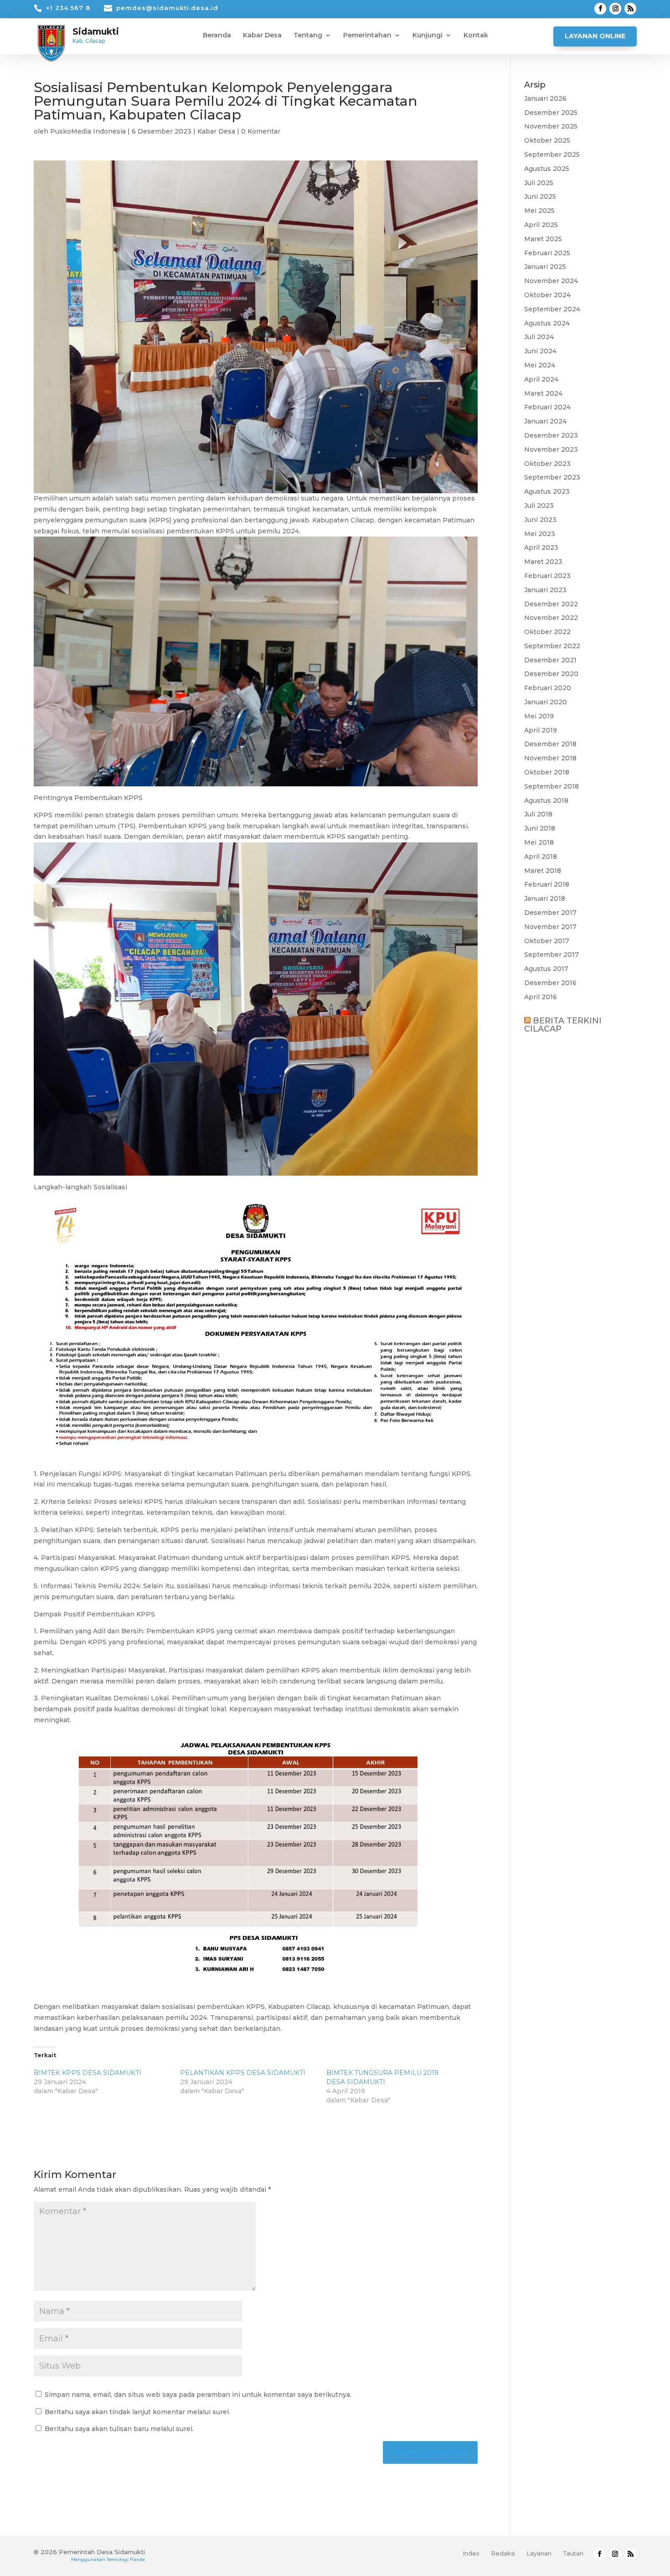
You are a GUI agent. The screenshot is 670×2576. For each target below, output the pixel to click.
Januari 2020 (546, 702)
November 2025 (551, 126)
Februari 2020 (548, 688)
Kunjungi (428, 36)
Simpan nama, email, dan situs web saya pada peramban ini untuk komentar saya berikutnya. (198, 2395)
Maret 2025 (543, 239)
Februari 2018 (547, 884)
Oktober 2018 (547, 772)
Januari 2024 (545, 421)
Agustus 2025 (547, 169)
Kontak (476, 36)
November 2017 (550, 927)
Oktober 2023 (547, 464)
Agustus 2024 (547, 323)
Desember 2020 (551, 674)
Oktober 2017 (547, 941)
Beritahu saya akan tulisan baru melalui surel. (119, 2429)
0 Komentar (261, 131)
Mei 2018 (539, 842)
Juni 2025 (540, 196)
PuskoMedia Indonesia (88, 131)
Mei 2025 (539, 211)
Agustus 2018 (546, 800)
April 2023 (541, 547)
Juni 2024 (540, 351)
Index (471, 2553)
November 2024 (551, 281)
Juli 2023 (539, 506)
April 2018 (541, 857)
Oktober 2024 (547, 295)
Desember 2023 (551, 435)
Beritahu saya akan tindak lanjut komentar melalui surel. (137, 2412)
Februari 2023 (547, 576)
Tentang (308, 36)
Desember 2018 (550, 744)
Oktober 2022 (547, 632)
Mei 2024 (540, 365)
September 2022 (552, 646)
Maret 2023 (543, 562)
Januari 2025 (545, 267)
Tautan (573, 2553)
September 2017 (551, 955)
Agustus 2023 (547, 491)
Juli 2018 (538, 814)
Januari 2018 (545, 898)
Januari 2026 (545, 98)
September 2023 (552, 477)
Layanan (539, 2553)
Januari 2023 (545, 590)
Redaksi (503, 2553)
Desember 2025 (551, 113)
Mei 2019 (539, 716)
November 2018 (550, 758)
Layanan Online (595, 36)
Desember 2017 (550, 913)
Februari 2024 (547, 407)
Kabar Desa (262, 36)
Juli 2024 (539, 337)
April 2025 (541, 225)
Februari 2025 (547, 253)
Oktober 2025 (547, 140)
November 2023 (551, 449)
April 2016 (541, 997)
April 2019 (541, 730)
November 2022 (551, 618)
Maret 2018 (543, 871)
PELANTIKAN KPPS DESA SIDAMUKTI (243, 2073)
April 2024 (541, 379)
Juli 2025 (539, 183)
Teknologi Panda (126, 2559)
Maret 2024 (543, 393)
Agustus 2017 (546, 969)
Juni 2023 (540, 520)
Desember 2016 (550, 983)
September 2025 (552, 155)
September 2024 (552, 309)
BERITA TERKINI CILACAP (563, 1025)
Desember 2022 (551, 604)
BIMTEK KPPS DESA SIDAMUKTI (88, 2073)
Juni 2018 (540, 828)
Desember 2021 (550, 660)
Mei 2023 (540, 534)
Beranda (217, 36)
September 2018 (551, 786)
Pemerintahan (367, 36)
